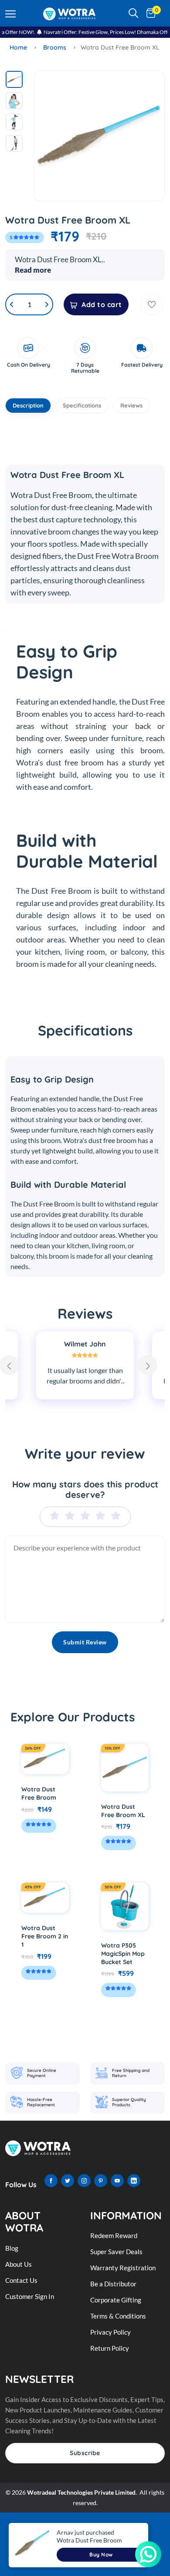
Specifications (82, 405)
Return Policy (110, 2348)
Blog (12, 2248)
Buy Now (101, 2554)
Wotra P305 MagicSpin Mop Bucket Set (123, 1954)
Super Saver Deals (116, 2252)
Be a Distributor (113, 2284)
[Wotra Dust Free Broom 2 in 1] (45, 1898)
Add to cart (102, 304)
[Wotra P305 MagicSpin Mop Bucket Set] (125, 1906)
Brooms (55, 47)
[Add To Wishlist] (152, 304)
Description (28, 405)
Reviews (131, 405)
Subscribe (85, 2453)
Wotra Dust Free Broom (39, 1793)
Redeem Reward (114, 2235)
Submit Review (85, 1642)
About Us (19, 2264)
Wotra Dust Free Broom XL (123, 1811)
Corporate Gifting (116, 2300)
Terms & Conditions (118, 2316)
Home (18, 47)
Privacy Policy (110, 2332)
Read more (33, 270)
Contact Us (21, 2280)
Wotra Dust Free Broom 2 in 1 (45, 1936)
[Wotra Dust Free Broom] (45, 1759)
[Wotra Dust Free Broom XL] (125, 1768)
